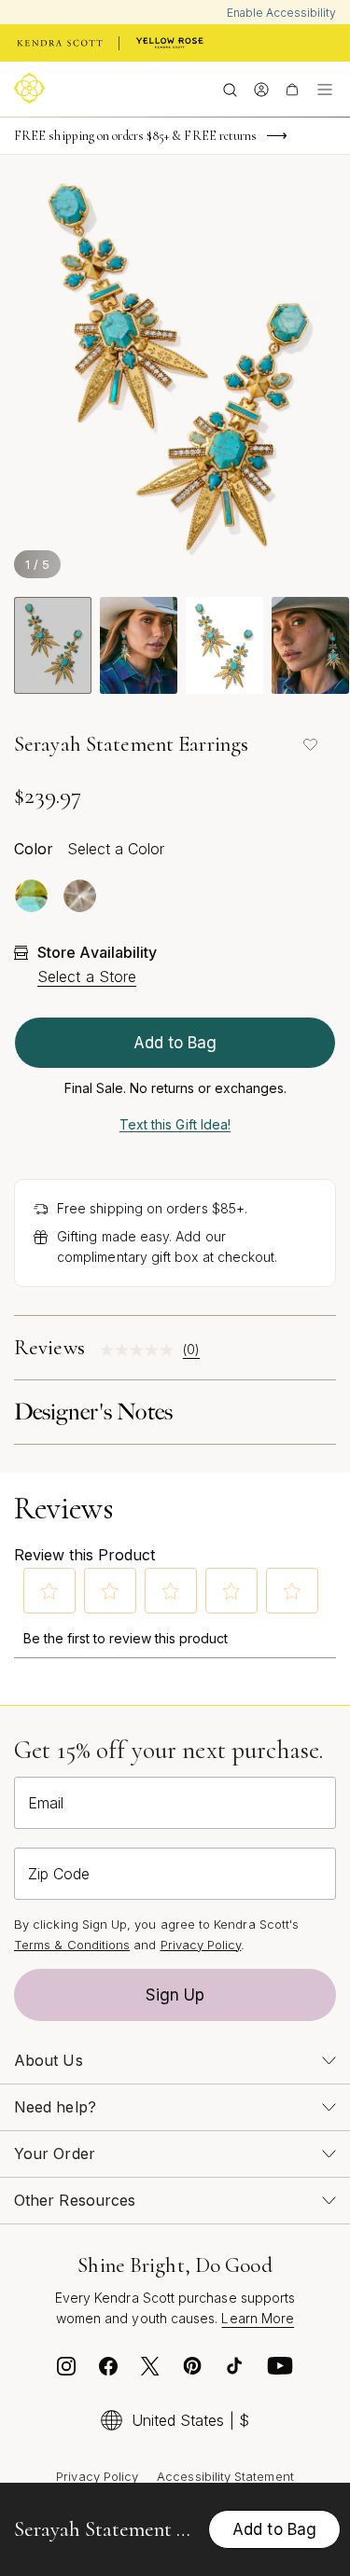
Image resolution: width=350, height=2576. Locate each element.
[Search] (230, 89)
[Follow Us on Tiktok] (234, 2370)
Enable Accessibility (281, 13)
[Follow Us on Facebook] (108, 2370)
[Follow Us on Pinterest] (192, 2370)
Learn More (258, 2318)
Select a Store (87, 976)
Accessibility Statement (225, 2476)
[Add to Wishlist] (310, 744)
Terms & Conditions (72, 1945)
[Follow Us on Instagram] (66, 2370)
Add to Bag (175, 1043)
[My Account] (261, 89)
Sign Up (175, 1995)
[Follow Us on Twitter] (150, 2370)
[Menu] (325, 89)
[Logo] (33, 88)
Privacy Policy (201, 1945)
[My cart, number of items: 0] (292, 89)
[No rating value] (141, 1350)
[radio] (31, 896)
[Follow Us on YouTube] (280, 2370)
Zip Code (59, 1874)
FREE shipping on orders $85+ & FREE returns (135, 136)
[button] (50, 1591)
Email (46, 1803)
